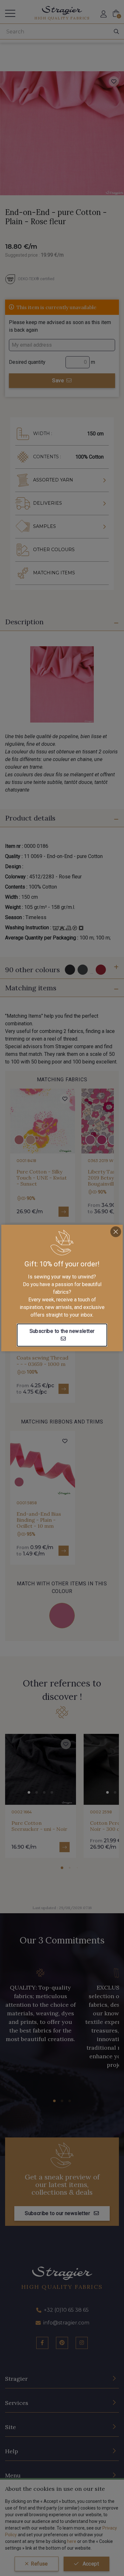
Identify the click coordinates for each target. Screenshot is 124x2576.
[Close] (116, 1232)
